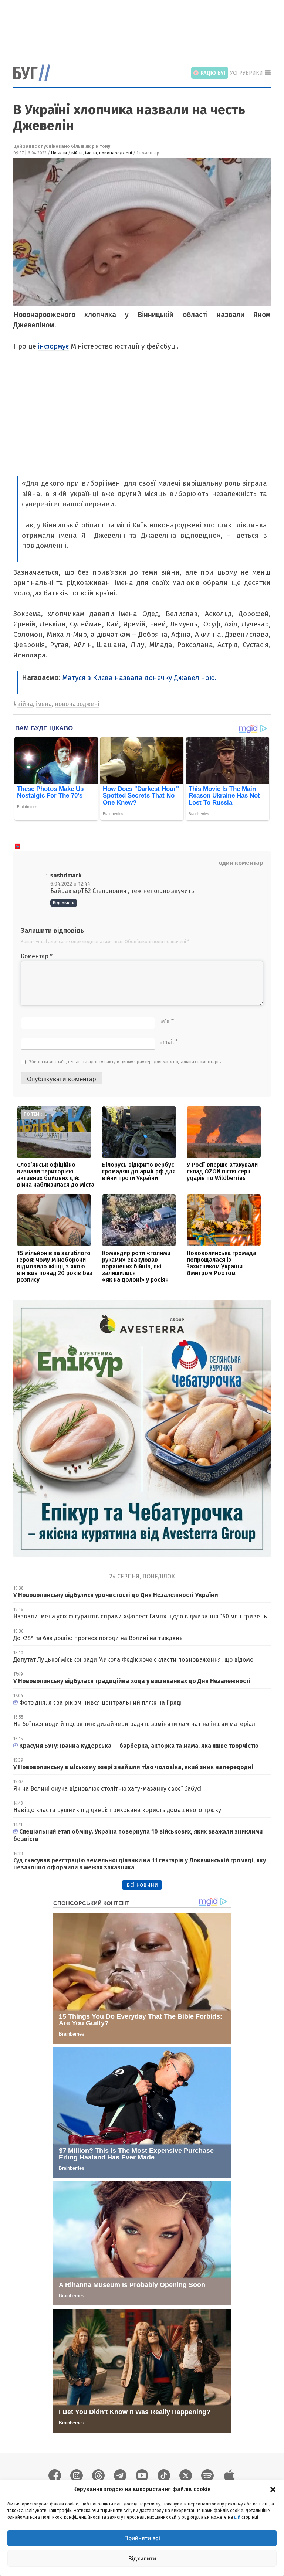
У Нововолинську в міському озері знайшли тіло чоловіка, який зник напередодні (133, 1767)
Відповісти (64, 903)
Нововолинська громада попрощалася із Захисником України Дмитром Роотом (222, 1263)
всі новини (142, 1885)
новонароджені (116, 153)
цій (237, 2517)
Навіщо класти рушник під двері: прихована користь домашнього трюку (117, 1810)
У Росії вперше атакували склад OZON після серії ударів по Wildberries (222, 1171)
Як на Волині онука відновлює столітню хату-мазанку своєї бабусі (107, 1789)
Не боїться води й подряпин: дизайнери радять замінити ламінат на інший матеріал (134, 1724)
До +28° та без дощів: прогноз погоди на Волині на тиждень (98, 1638)
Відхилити (142, 2558)
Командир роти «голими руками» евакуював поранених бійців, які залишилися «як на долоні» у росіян (136, 1266)
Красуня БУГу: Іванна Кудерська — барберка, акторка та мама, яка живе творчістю (139, 1746)
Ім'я (166, 1021)
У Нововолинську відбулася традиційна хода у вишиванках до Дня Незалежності (132, 1681)
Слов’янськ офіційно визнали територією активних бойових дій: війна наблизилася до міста (56, 1175)
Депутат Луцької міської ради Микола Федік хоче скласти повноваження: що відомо (133, 1660)
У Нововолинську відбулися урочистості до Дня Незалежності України (116, 1595)
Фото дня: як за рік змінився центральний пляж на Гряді (100, 1702)
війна (77, 153)
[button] (273, 2489)
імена (91, 153)
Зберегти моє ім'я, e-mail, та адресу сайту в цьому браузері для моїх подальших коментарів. (126, 1062)
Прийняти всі (142, 2538)
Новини (59, 153)
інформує (53, 346)
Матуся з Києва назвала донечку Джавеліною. (139, 678)
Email (168, 1042)
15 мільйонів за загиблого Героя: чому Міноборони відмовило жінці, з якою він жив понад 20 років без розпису (55, 1266)
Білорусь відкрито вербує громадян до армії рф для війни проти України (139, 1171)
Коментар (37, 956)
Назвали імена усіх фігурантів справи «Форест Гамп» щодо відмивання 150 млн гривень (140, 1616)
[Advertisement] (148, 28)
